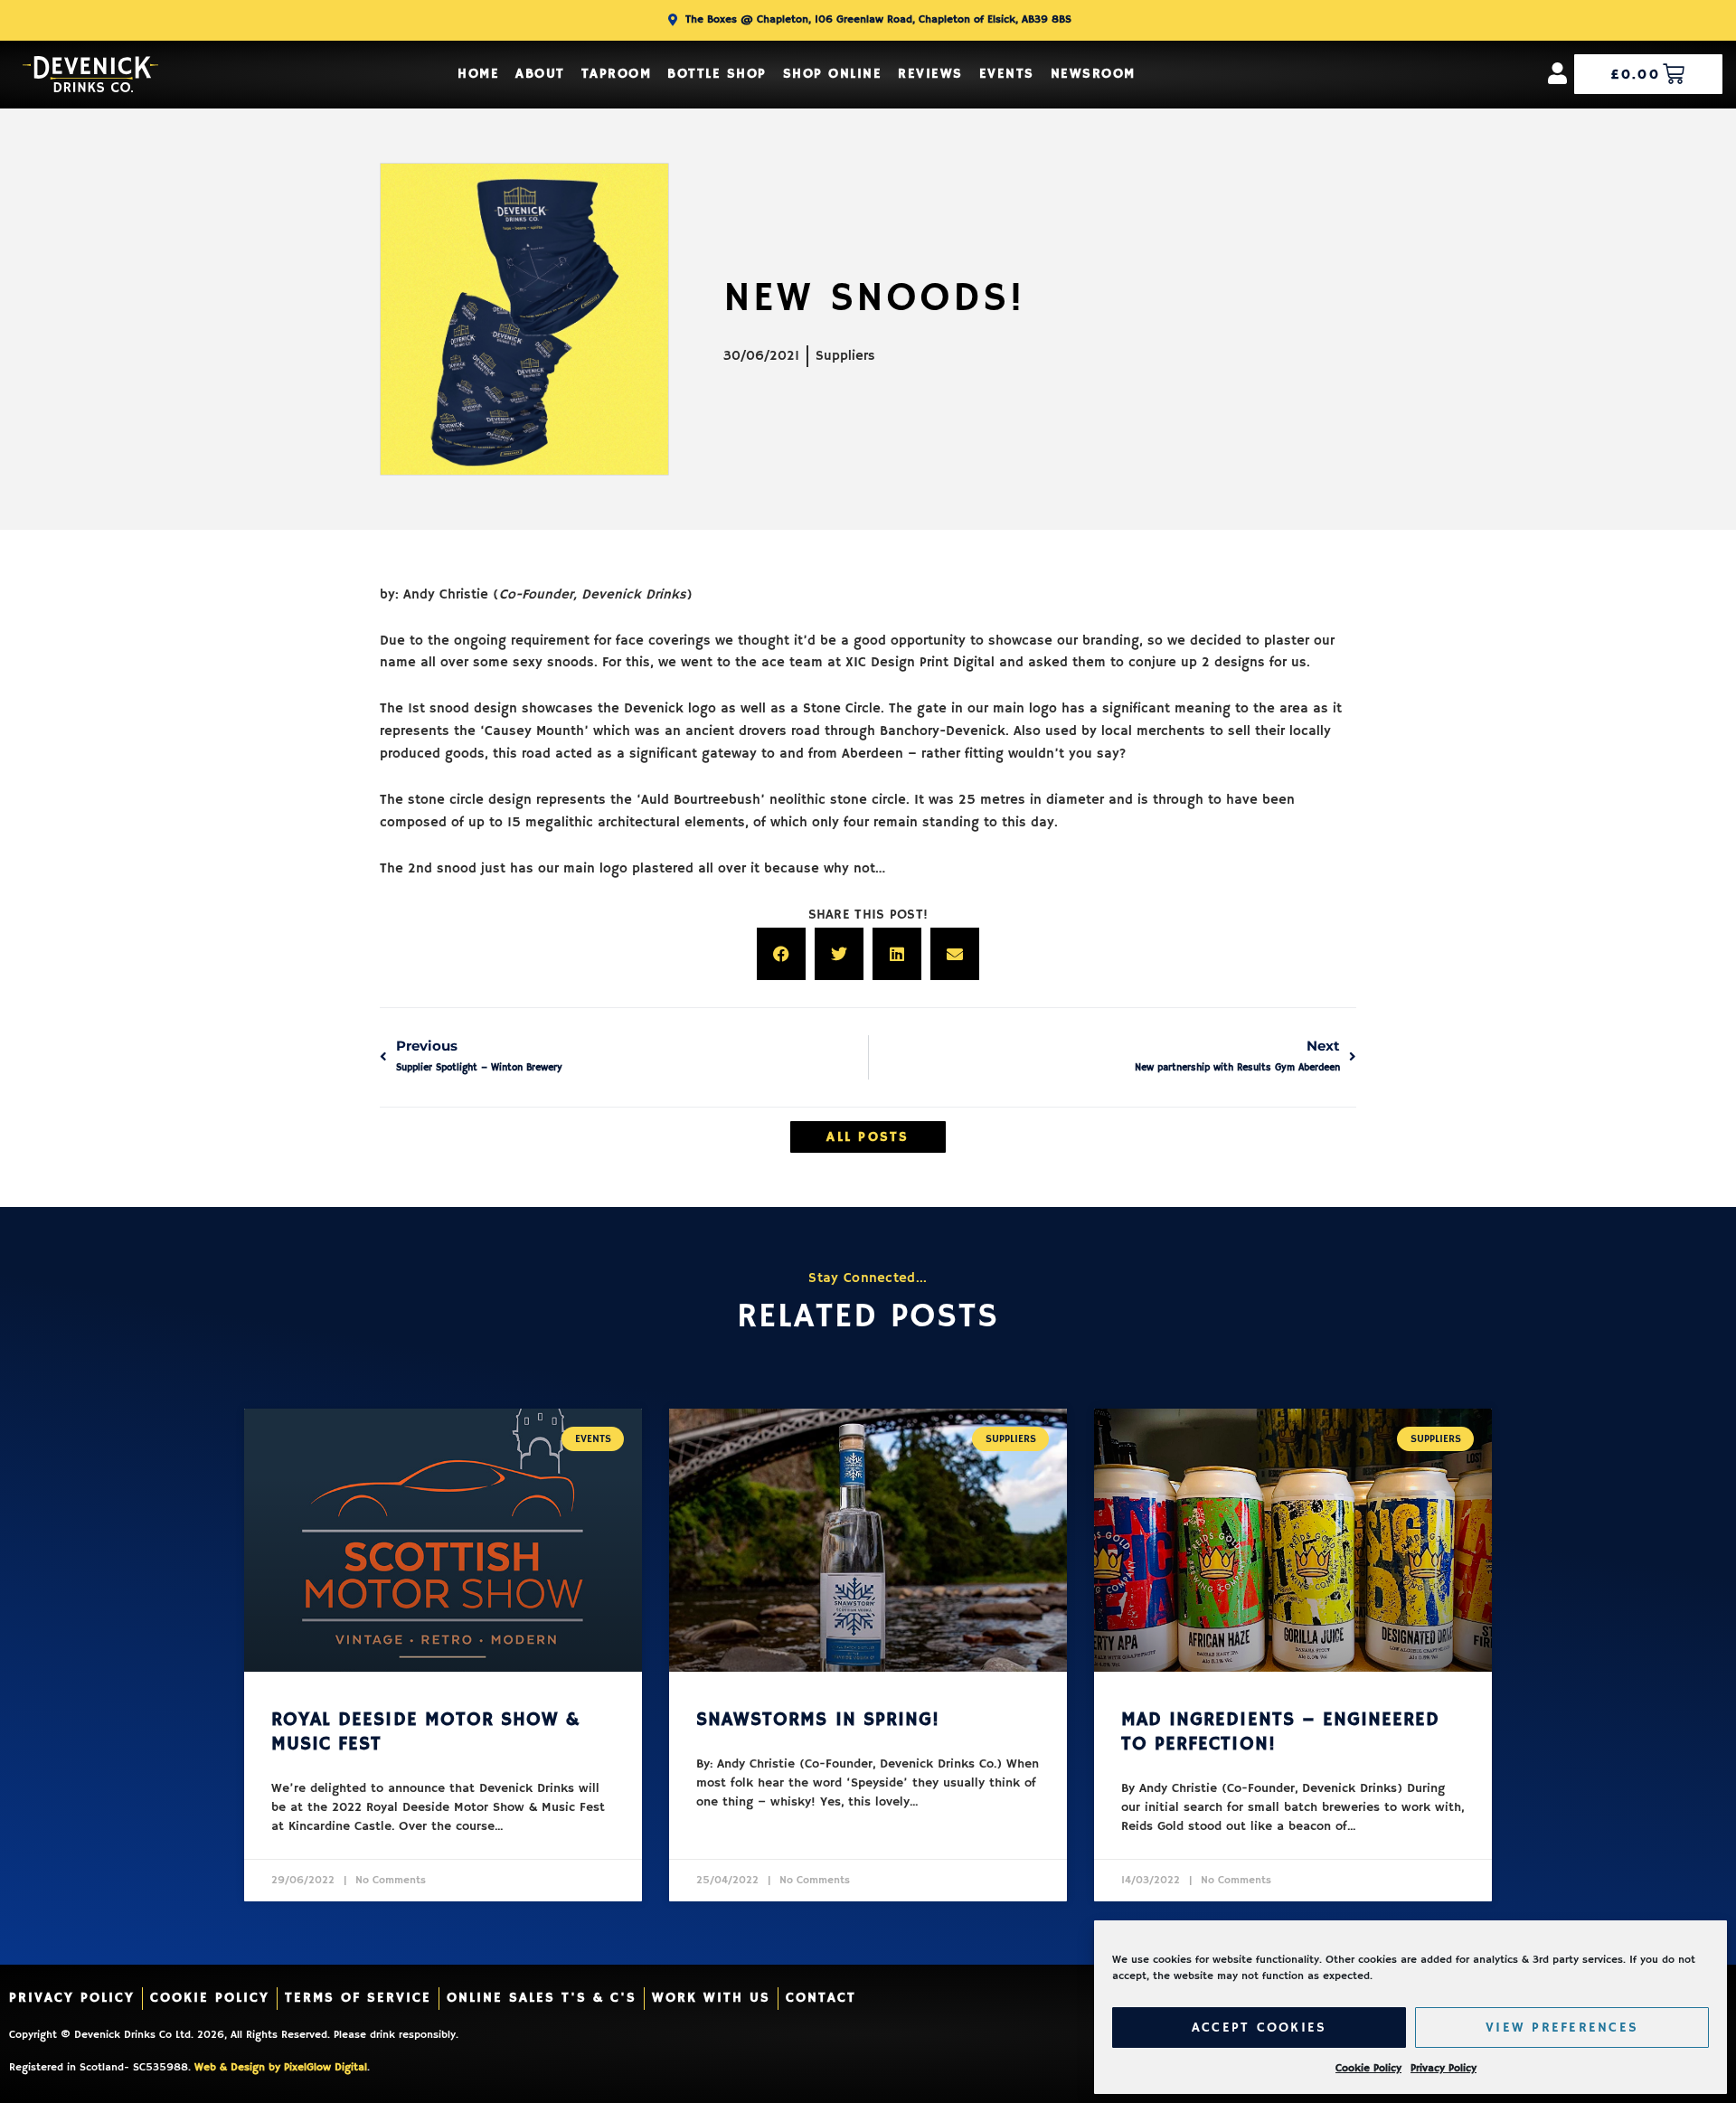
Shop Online (833, 74)
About (540, 74)
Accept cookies (1260, 2028)
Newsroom (1093, 74)
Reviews (930, 74)
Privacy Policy (1444, 2068)
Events (1007, 74)
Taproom (617, 74)
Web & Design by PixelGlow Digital (281, 2067)
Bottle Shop (717, 74)
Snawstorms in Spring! (818, 1720)
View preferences (1562, 2028)
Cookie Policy (1368, 2068)
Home (478, 74)
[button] (781, 954)
